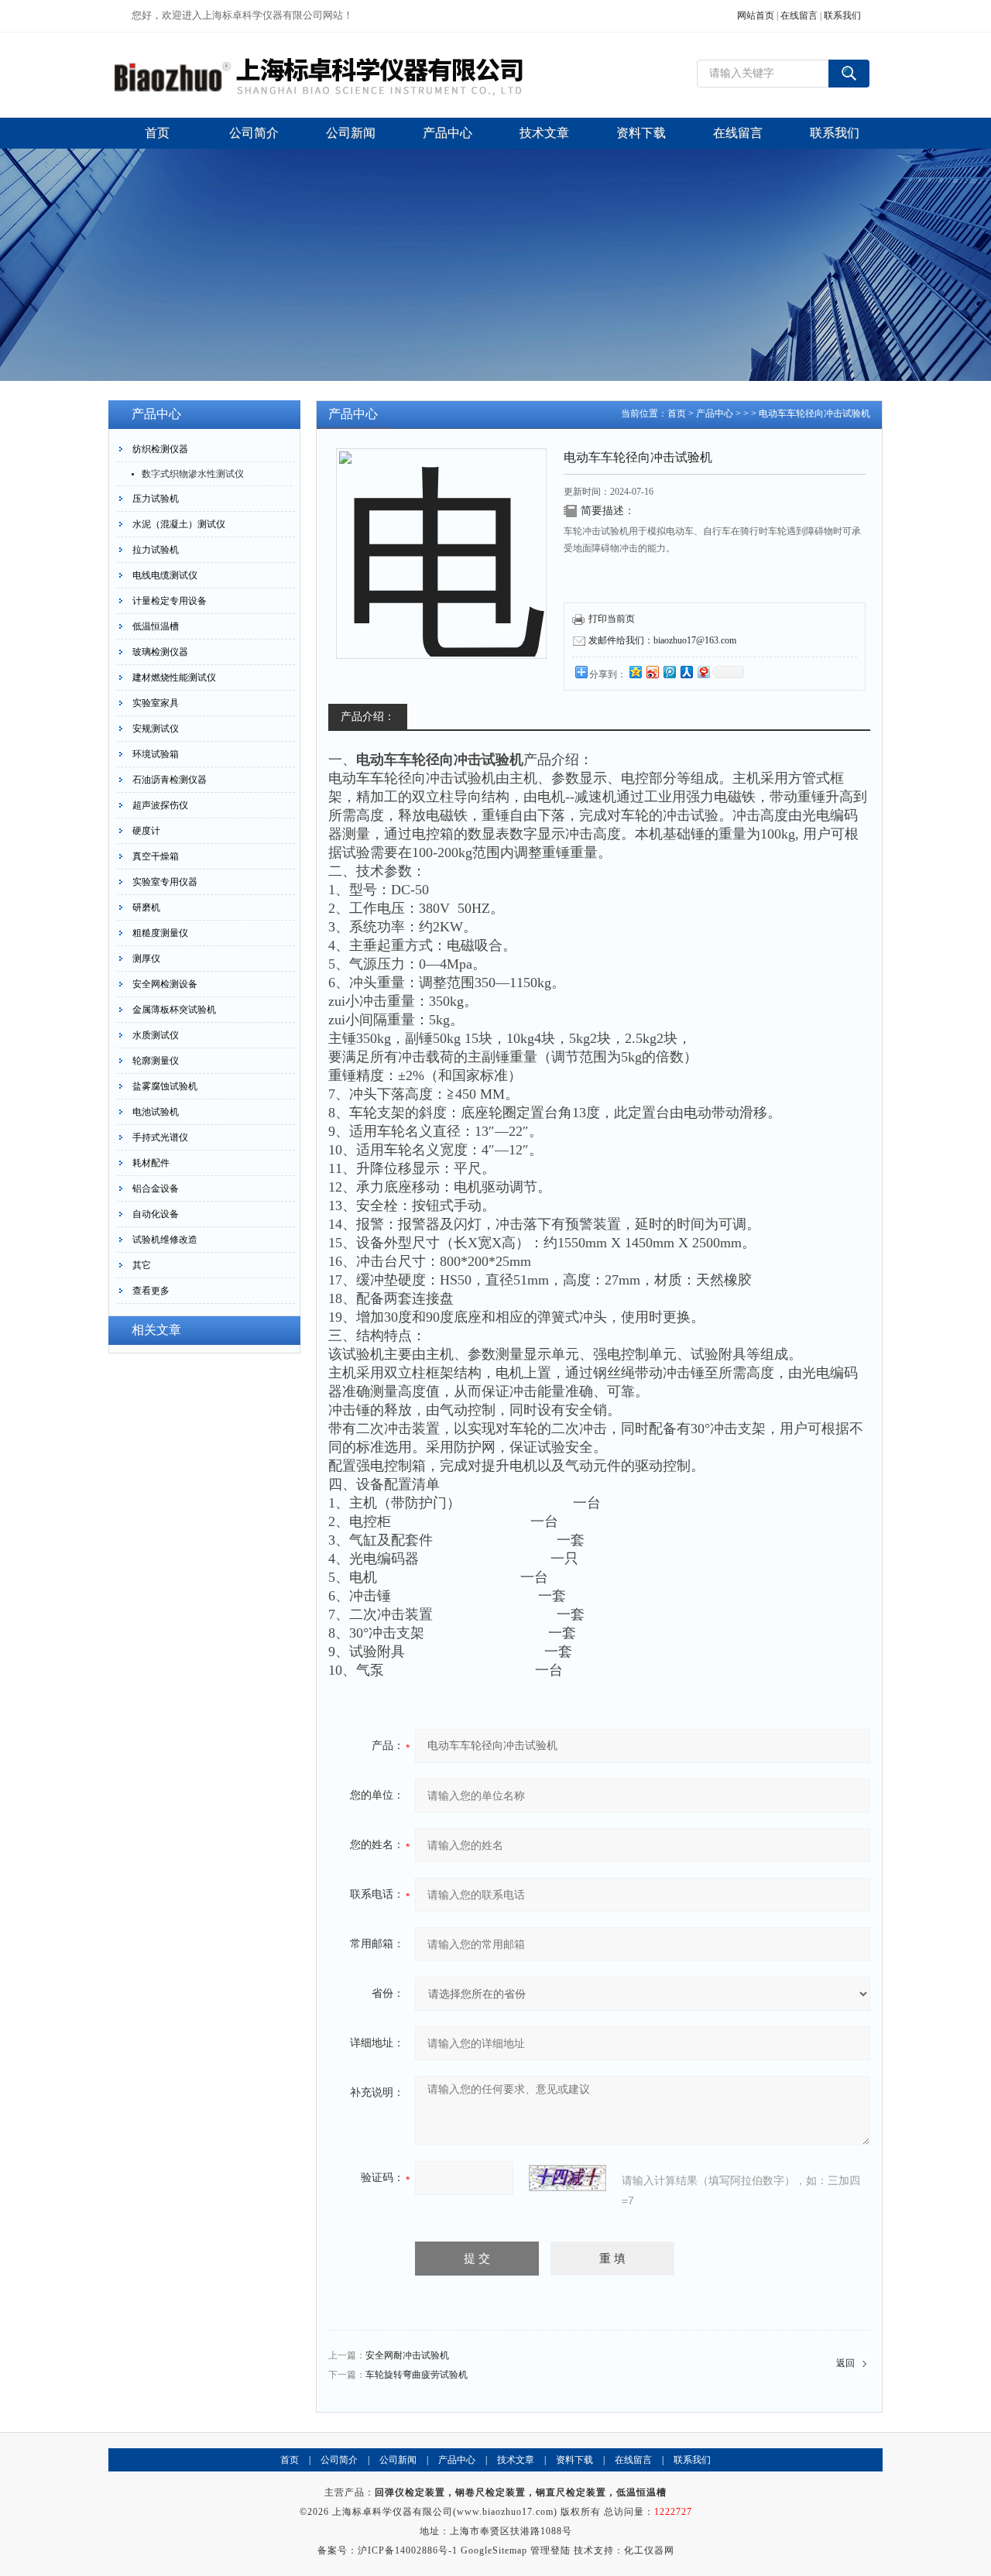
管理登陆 (550, 2550)
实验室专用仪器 (165, 882)
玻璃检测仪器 (160, 652)
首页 (677, 413)
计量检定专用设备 (170, 601)
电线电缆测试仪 (165, 575)
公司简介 (339, 2460)
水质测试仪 (156, 1035)
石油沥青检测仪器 (170, 780)
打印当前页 (612, 619)
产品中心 (715, 413)
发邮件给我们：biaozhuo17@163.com (662, 640)
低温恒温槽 (156, 626)
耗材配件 (151, 1163)
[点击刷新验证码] (568, 2178)
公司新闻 (398, 2460)
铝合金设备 (156, 1189)
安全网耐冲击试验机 (407, 2355)
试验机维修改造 (165, 1240)
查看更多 (151, 1291)
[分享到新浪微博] (652, 672)
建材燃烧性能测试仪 (174, 677)
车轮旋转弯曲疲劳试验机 (417, 2375)
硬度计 (146, 831)
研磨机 (146, 907)
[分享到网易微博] (703, 672)
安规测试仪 (156, 729)
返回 (845, 2363)
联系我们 (842, 15)
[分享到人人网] (686, 672)
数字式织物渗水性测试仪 (193, 474)
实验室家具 (156, 703)
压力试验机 (156, 499)
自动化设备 (156, 1214)
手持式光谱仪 (160, 1137)
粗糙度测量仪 (160, 933)
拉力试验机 (156, 550)
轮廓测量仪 (156, 1061)
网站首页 (756, 15)
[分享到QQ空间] (635, 672)
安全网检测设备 (165, 984)
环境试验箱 (156, 754)
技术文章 (516, 2460)
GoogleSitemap (494, 2550)
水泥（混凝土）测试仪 (179, 524)
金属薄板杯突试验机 (174, 1010)
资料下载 (574, 2460)
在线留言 (799, 15)
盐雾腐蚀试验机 (165, 1086)
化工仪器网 (649, 2550)
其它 (142, 1265)
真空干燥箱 (156, 856)
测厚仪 (146, 959)
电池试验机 (156, 1112)
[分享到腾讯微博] (669, 672)
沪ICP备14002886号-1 (408, 2550)
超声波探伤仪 (160, 805)
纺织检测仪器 (160, 449)
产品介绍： (368, 717)
